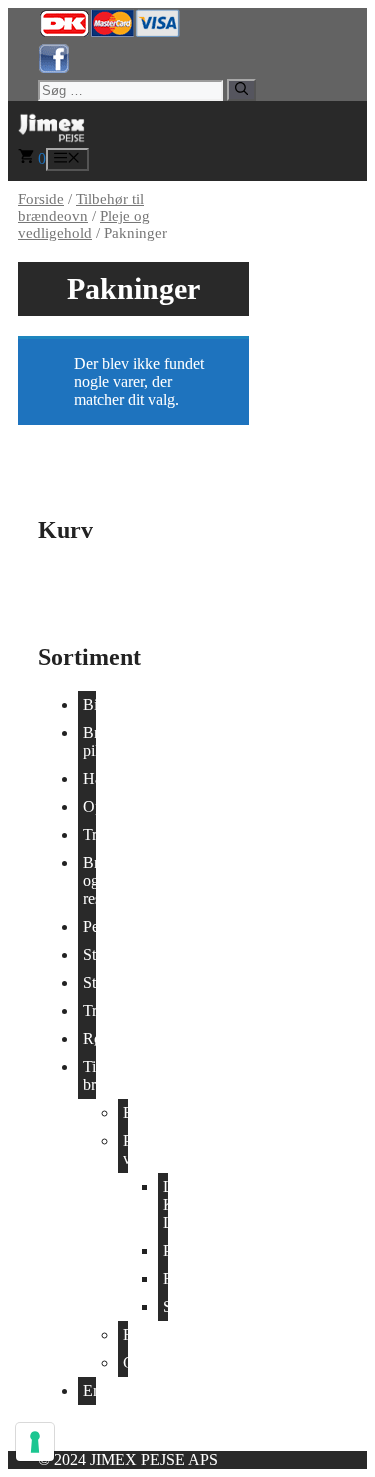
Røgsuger (89, 1038)
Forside (41, 199)
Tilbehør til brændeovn (81, 207)
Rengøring (165, 1278)
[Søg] (241, 90)
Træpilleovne (89, 834)
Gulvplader (125, 1362)
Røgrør (125, 1334)
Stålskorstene (89, 982)
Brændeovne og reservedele (89, 880)
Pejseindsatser (89, 926)
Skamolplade (165, 1306)
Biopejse (89, 704)
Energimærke (89, 1390)
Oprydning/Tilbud (89, 806)
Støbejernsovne (89, 954)
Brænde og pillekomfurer (89, 741)
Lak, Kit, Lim (165, 1204)
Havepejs (89, 778)
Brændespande (125, 1112)
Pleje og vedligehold (84, 224)
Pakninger (165, 1250)
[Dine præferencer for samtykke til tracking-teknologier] (35, 1442)
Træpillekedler (89, 1010)
